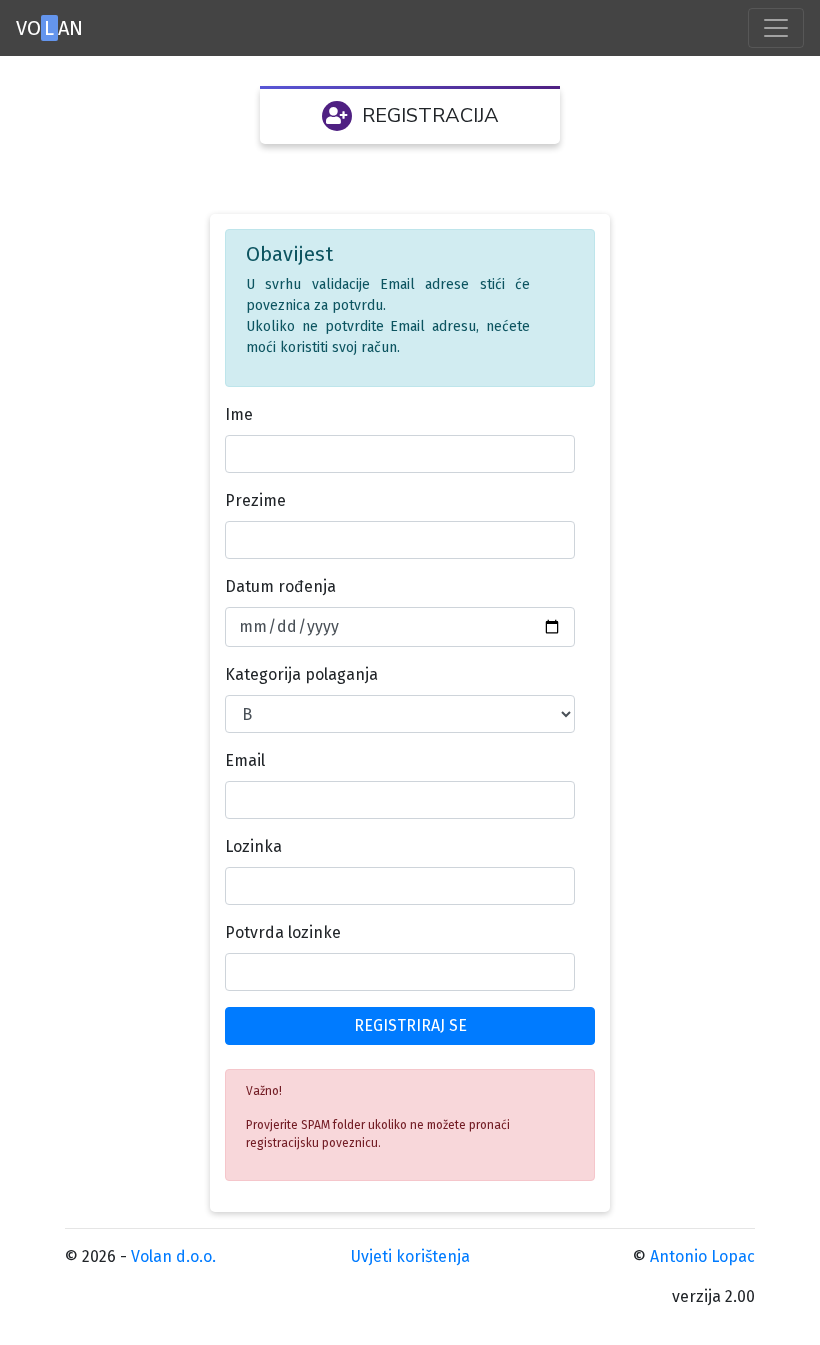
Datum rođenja (280, 586)
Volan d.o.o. (173, 1256)
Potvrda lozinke (283, 932)
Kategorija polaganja (301, 674)
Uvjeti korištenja (410, 1256)
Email (245, 760)
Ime (239, 414)
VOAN (49, 28)
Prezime (255, 500)
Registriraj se (410, 1025)
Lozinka (253, 846)
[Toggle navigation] (776, 28)
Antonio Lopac (702, 1256)
